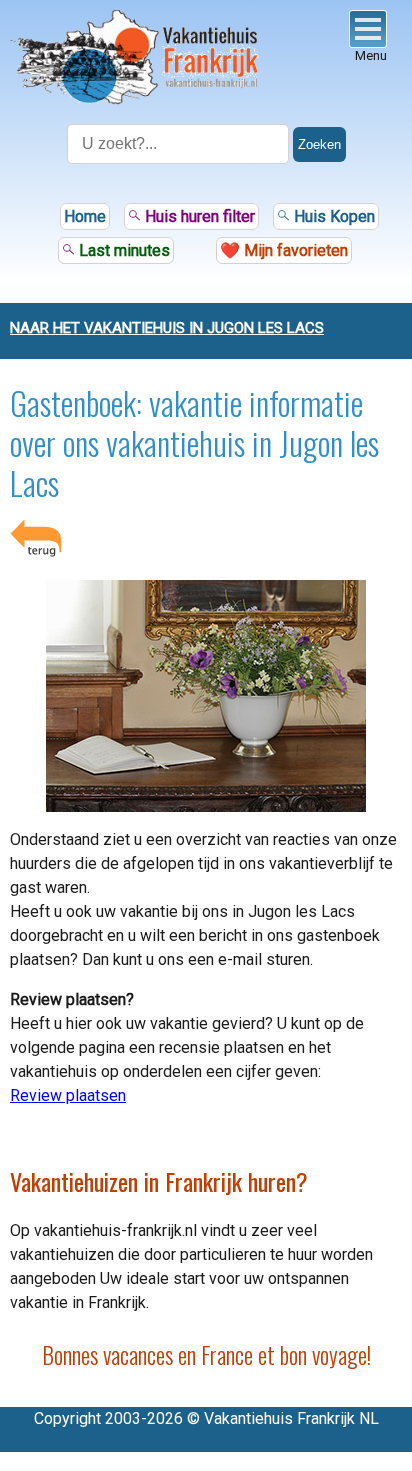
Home (85, 216)
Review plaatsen (68, 1095)
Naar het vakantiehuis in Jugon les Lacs (167, 328)
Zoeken (319, 144)
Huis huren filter (198, 216)
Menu (371, 55)
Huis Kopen (332, 216)
